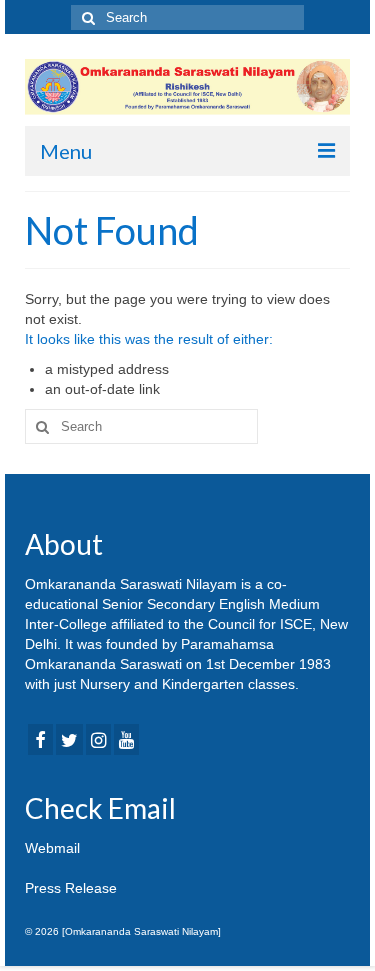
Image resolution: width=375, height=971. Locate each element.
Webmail (52, 848)
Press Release (71, 888)
